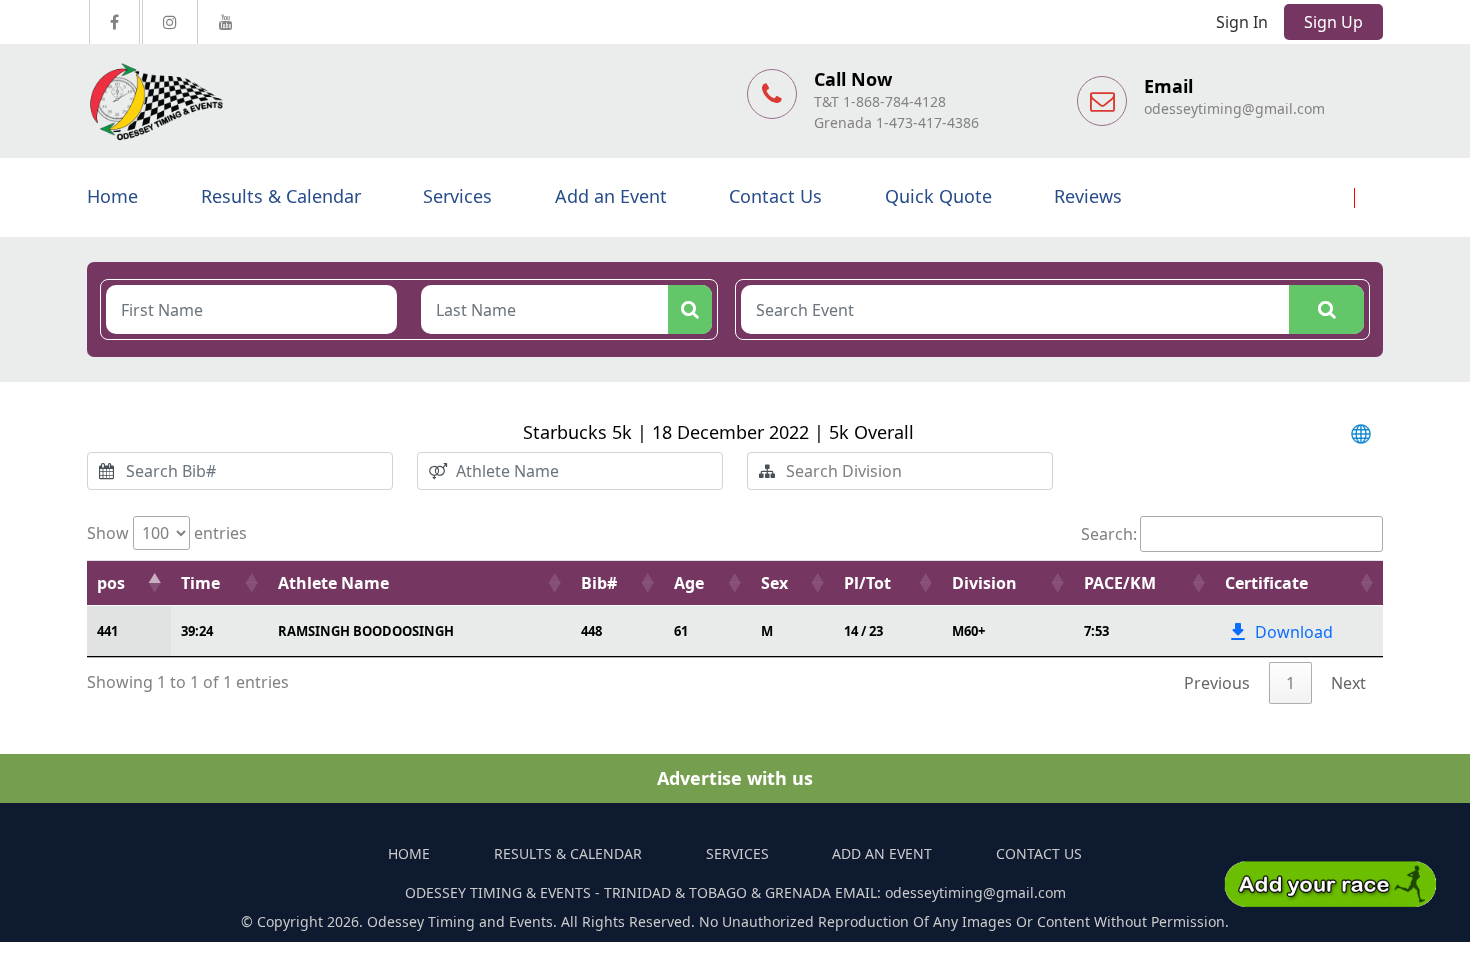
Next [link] (1348, 683)
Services (457, 196)
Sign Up (1333, 22)
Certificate (1266, 583)
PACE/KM (1120, 583)
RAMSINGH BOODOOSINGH (366, 631)
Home (112, 196)
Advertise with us (735, 778)
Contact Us (775, 196)
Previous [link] (1217, 683)
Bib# (599, 583)
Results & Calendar (281, 196)
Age (689, 583)
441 (107, 631)
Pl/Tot (867, 583)
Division (984, 583)
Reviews (1088, 196)
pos (111, 583)
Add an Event (611, 196)
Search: (1109, 534)
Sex (774, 583)
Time (200, 583)
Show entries (167, 533)
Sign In (1242, 22)
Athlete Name (333, 583)
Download (1294, 632)
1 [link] (1290, 683)
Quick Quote (938, 196)
